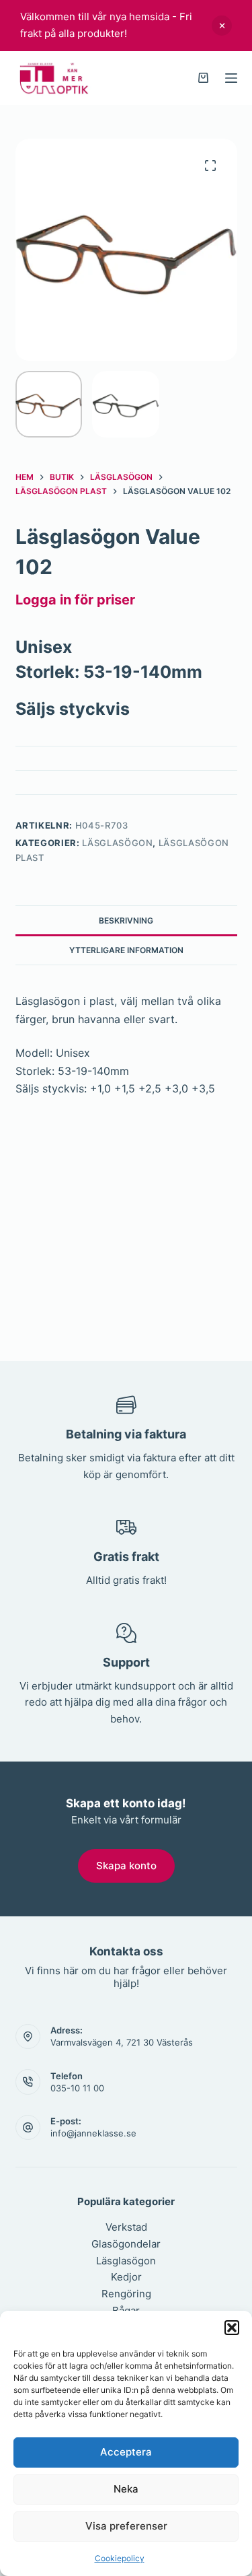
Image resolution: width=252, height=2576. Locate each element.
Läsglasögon (117, 843)
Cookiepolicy (120, 2558)
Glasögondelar (126, 2244)
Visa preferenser (126, 2526)
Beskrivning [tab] (126, 920)
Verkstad (126, 2227)
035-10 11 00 (77, 2088)
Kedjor (126, 2277)
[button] (232, 2328)
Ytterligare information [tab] (126, 950)
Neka (126, 2489)
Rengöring (126, 2294)
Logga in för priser (75, 600)
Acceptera (126, 2452)
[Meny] (231, 78)
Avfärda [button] (222, 26)
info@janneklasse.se (93, 2133)
